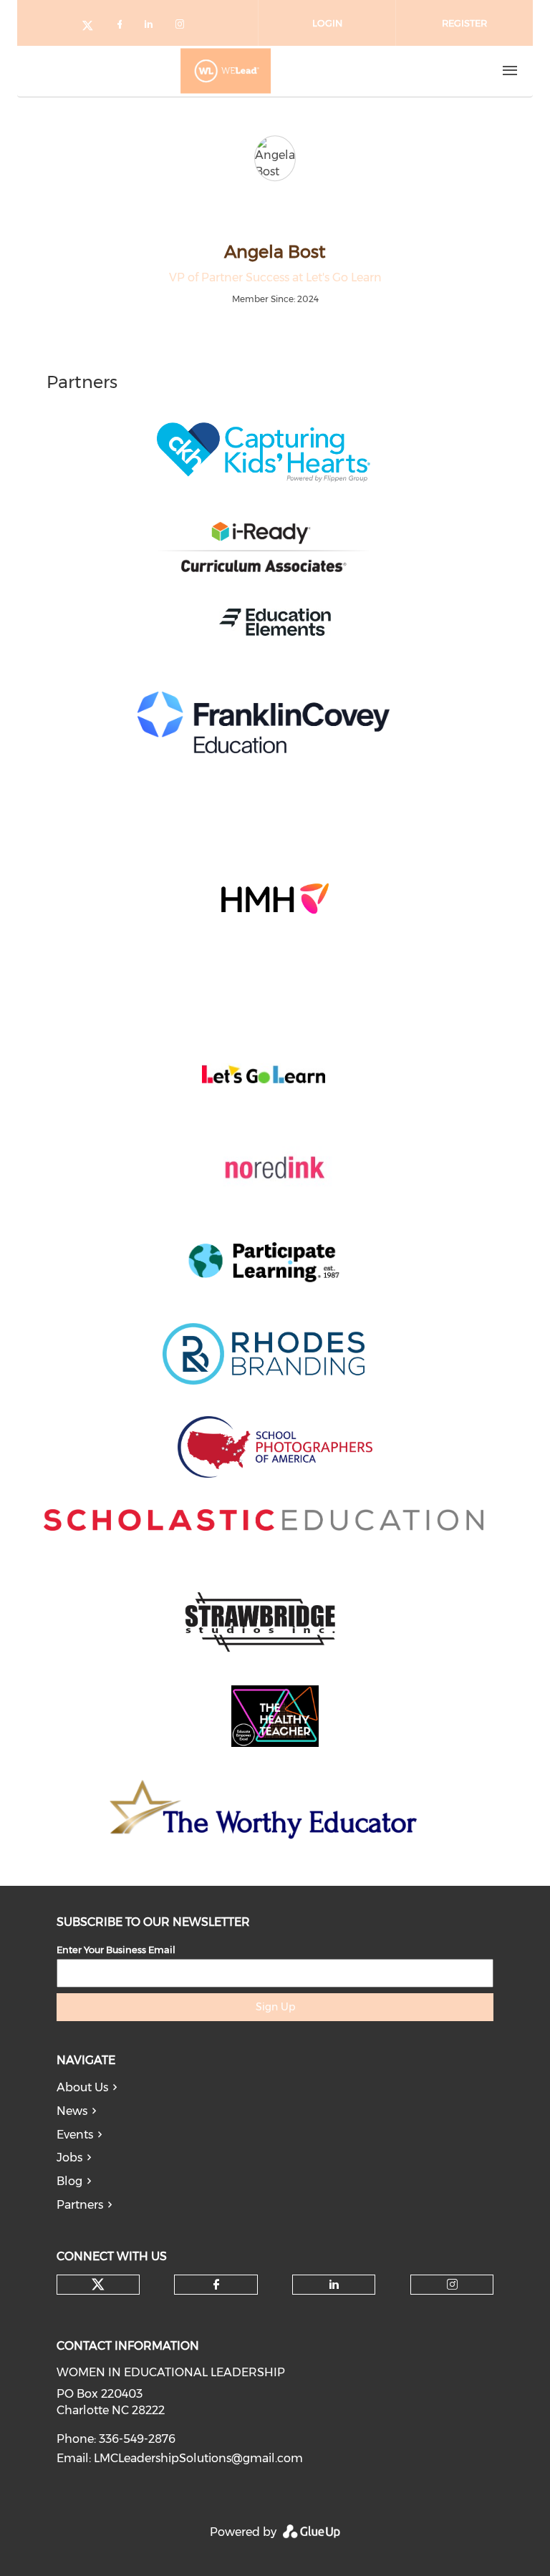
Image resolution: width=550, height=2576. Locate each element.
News (72, 2111)
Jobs (69, 2158)
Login (327, 23)
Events (75, 2135)
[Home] (226, 71)
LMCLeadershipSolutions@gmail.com (198, 2458)
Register (464, 23)
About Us (82, 2087)
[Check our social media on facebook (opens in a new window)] (122, 27)
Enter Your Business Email (116, 1950)
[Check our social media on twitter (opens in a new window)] (92, 27)
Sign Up (275, 2007)
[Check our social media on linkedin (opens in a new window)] (153, 27)
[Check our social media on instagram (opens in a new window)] (183, 27)
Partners (80, 2205)
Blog (69, 2181)
